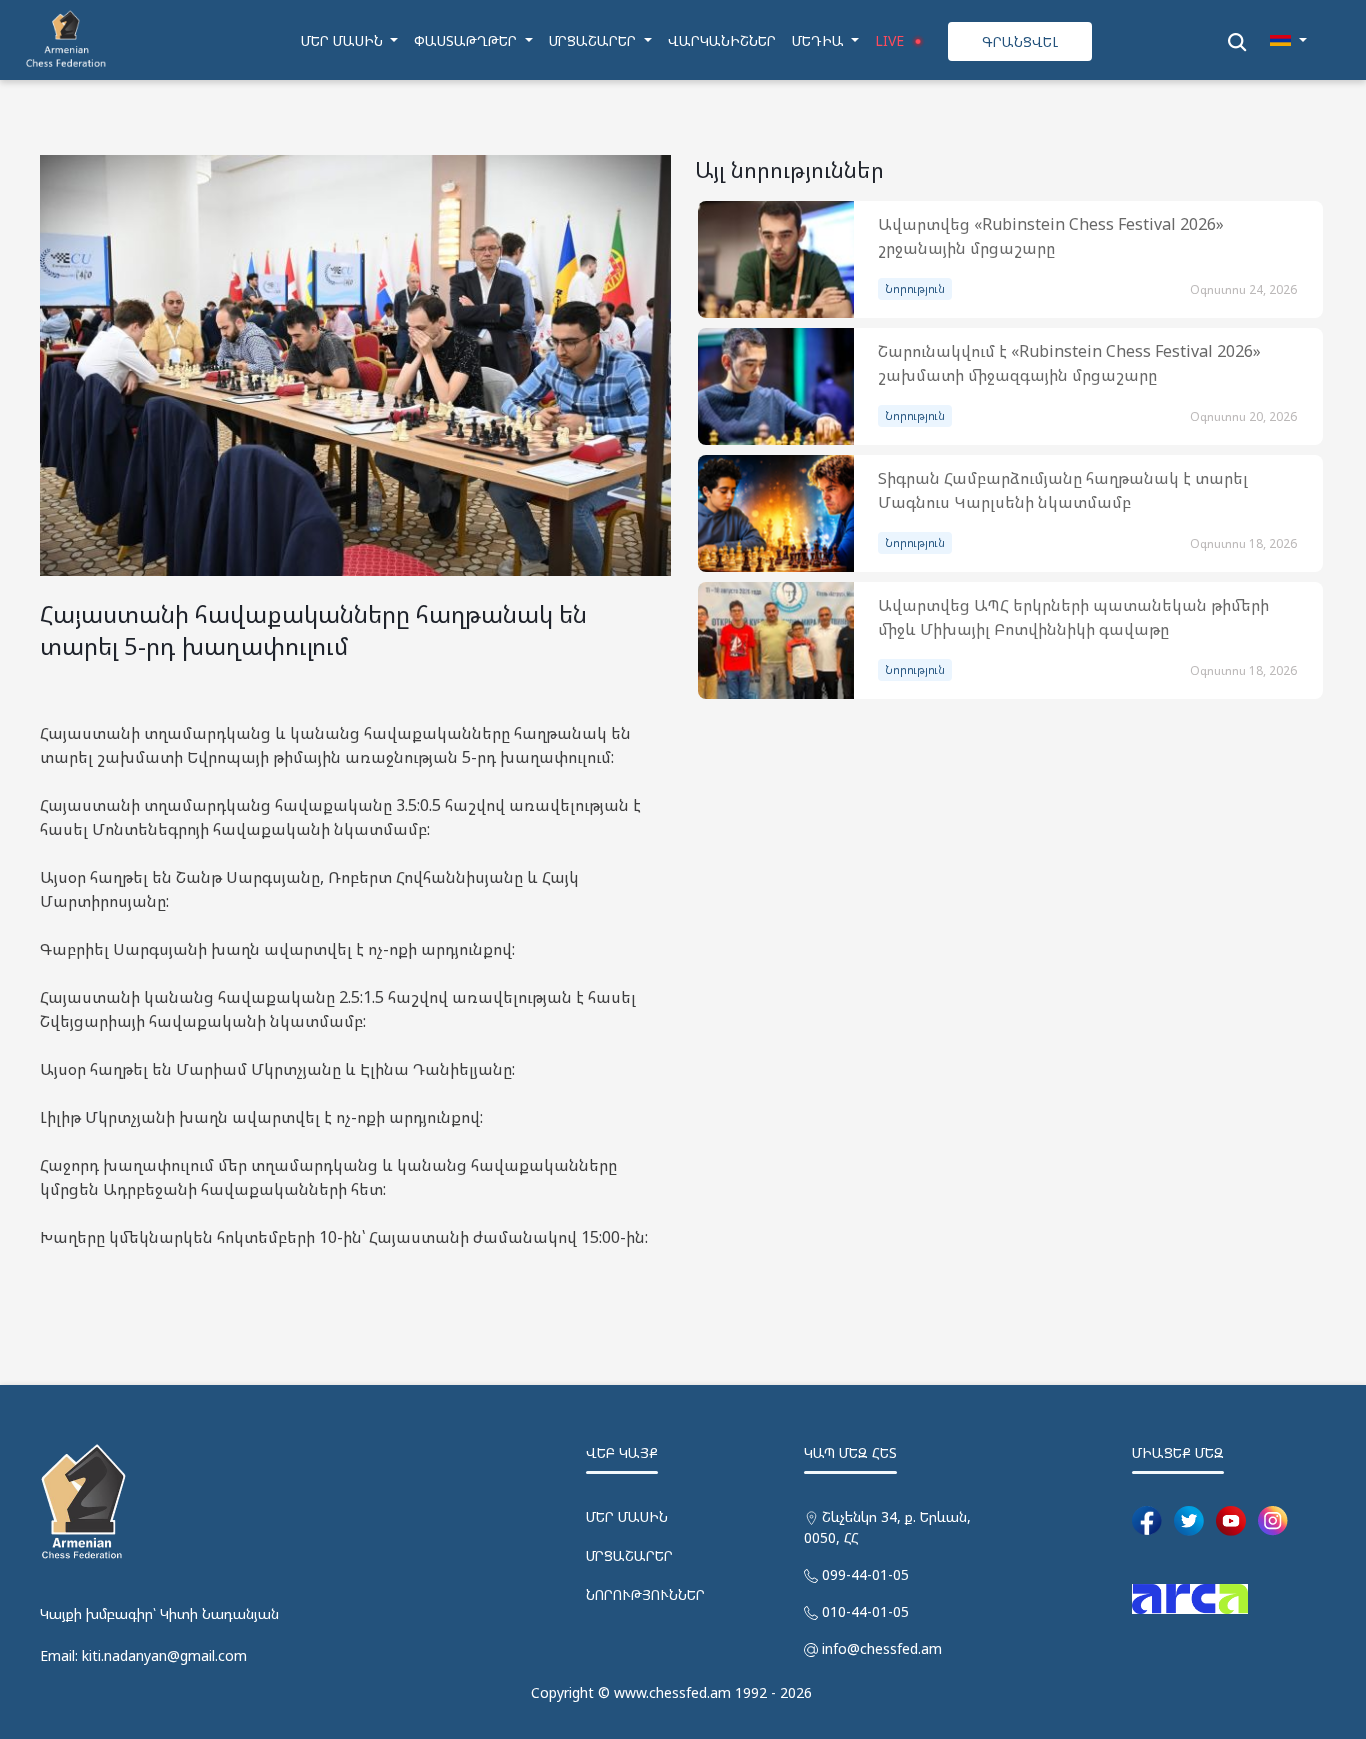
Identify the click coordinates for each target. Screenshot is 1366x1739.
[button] (1288, 40)
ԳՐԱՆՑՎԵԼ (1020, 41)
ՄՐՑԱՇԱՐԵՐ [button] (594, 40)
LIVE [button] (891, 40)
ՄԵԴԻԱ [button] (820, 40)
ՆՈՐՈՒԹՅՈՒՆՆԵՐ (645, 1594)
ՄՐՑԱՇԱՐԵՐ (629, 1555)
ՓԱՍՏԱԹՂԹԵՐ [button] (467, 40)
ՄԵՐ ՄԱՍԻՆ (627, 1516)
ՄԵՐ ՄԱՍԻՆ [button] (344, 40)
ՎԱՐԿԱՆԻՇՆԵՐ (722, 40)
